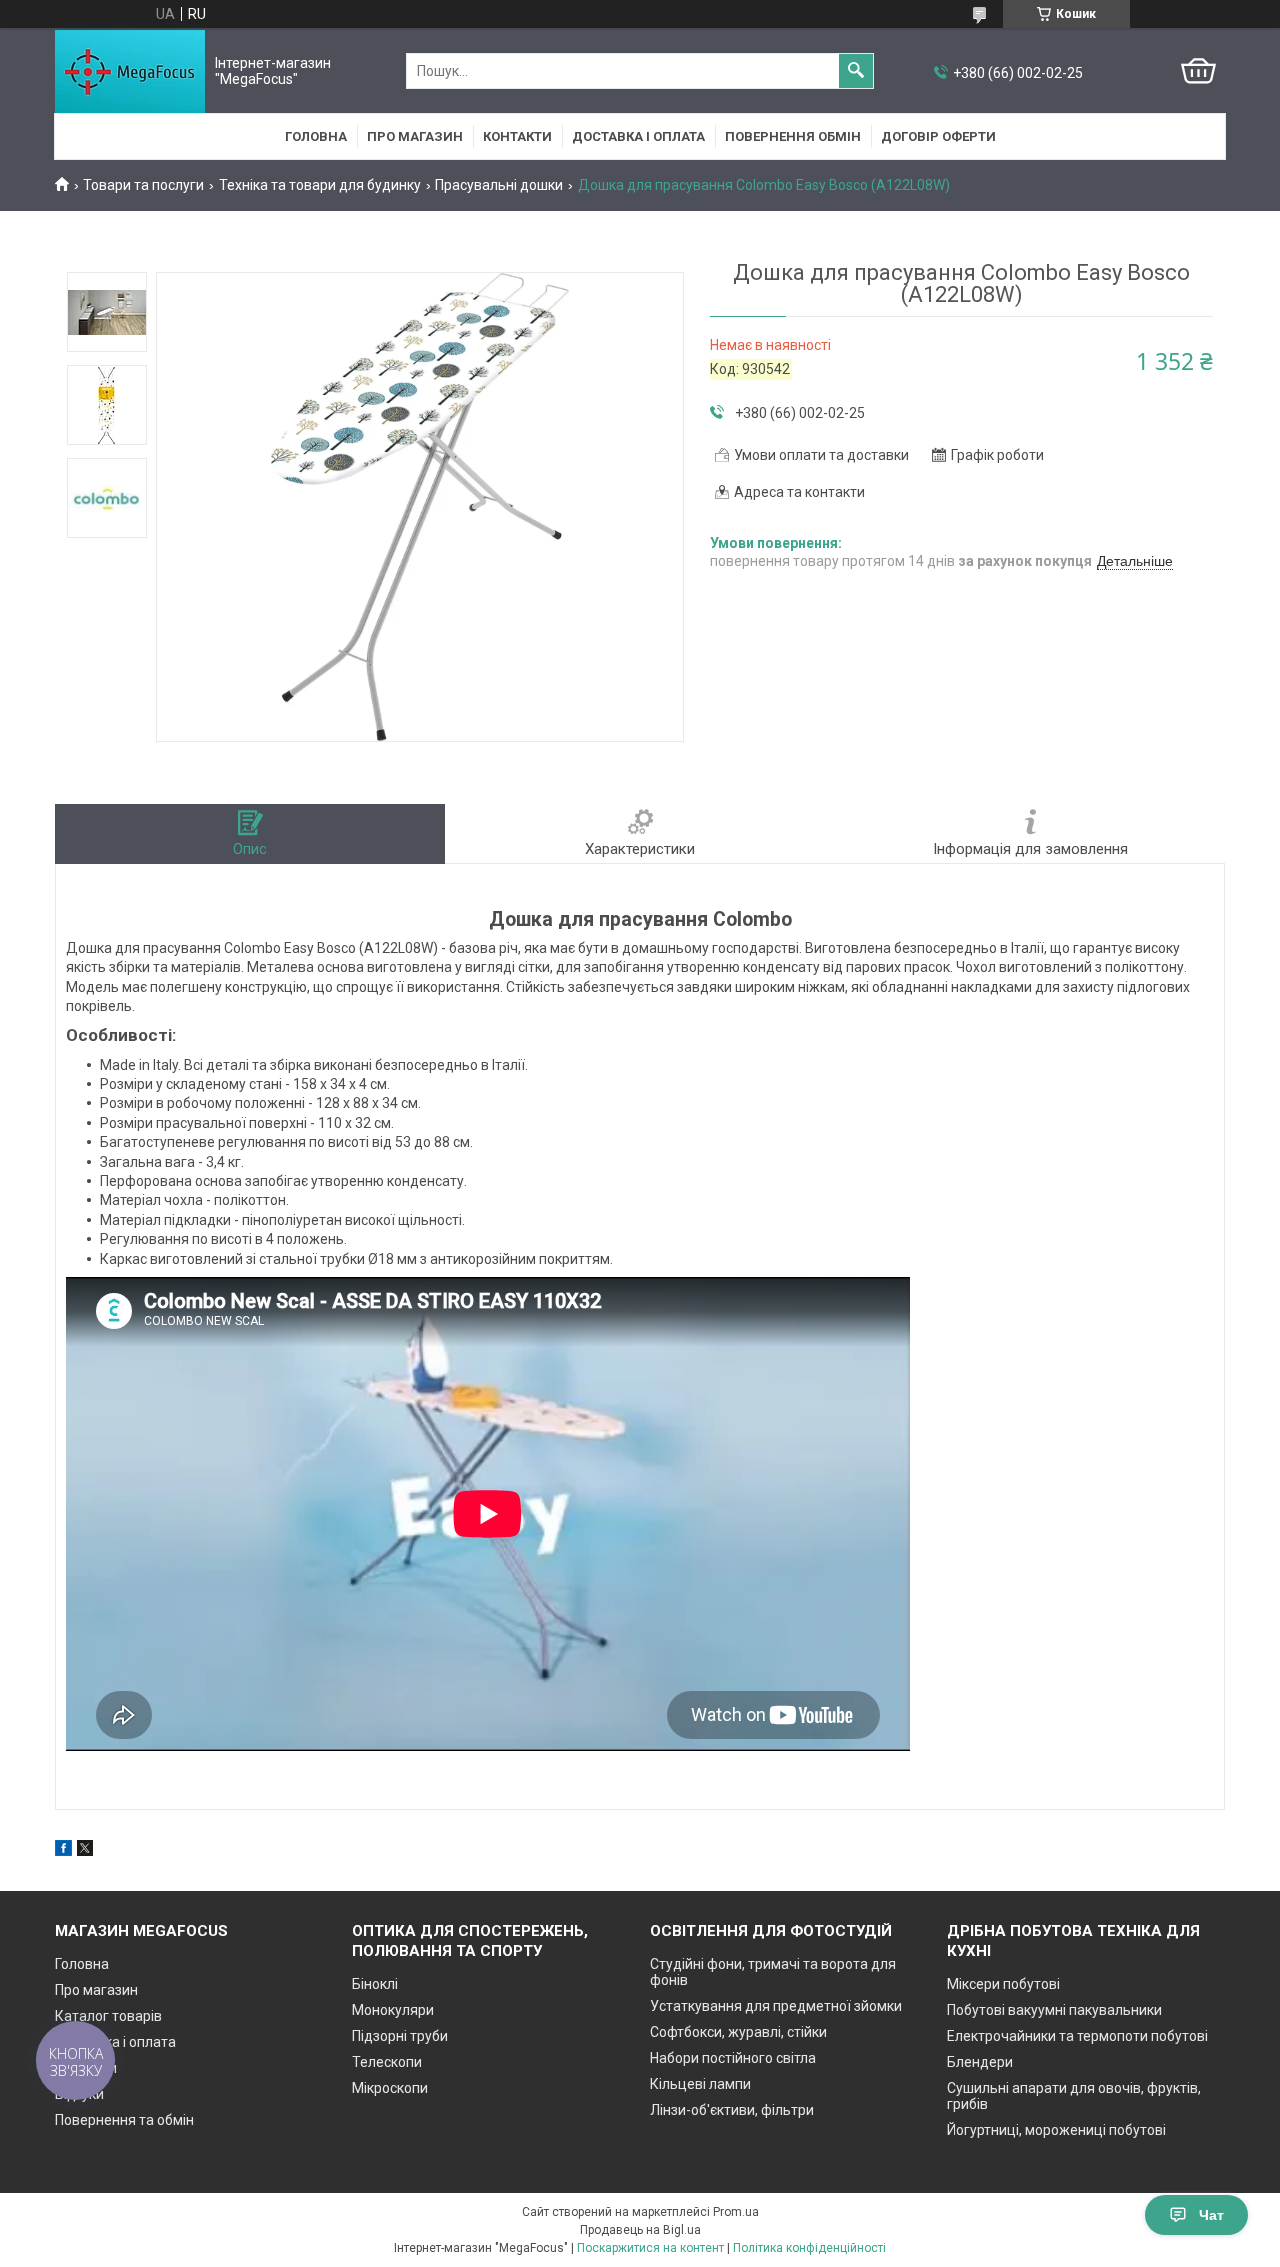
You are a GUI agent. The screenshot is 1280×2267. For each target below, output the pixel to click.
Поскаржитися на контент (650, 2248)
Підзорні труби (400, 2036)
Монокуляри (393, 2010)
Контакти (517, 136)
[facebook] (63, 1851)
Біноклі (375, 1984)
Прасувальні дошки (499, 185)
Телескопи (387, 2062)
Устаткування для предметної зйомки (776, 2006)
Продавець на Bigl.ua (640, 2230)
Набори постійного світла (733, 2058)
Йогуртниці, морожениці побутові (1056, 2130)
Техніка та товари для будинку (320, 185)
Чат (1211, 2215)
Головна (316, 136)
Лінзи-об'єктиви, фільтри (732, 2110)
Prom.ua (736, 2212)
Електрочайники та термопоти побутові (1077, 2036)
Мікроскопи (390, 2088)
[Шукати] (856, 71)
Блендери (980, 2062)
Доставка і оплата (638, 136)
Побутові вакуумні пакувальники (1054, 2010)
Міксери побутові (1003, 1984)
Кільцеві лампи (700, 2084)
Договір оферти (938, 136)
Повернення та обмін (124, 2120)
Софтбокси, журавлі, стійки (738, 2032)
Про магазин (415, 136)
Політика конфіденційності (809, 2248)
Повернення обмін (793, 136)
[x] (85, 1851)
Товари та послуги (143, 185)
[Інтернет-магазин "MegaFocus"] (130, 71)
